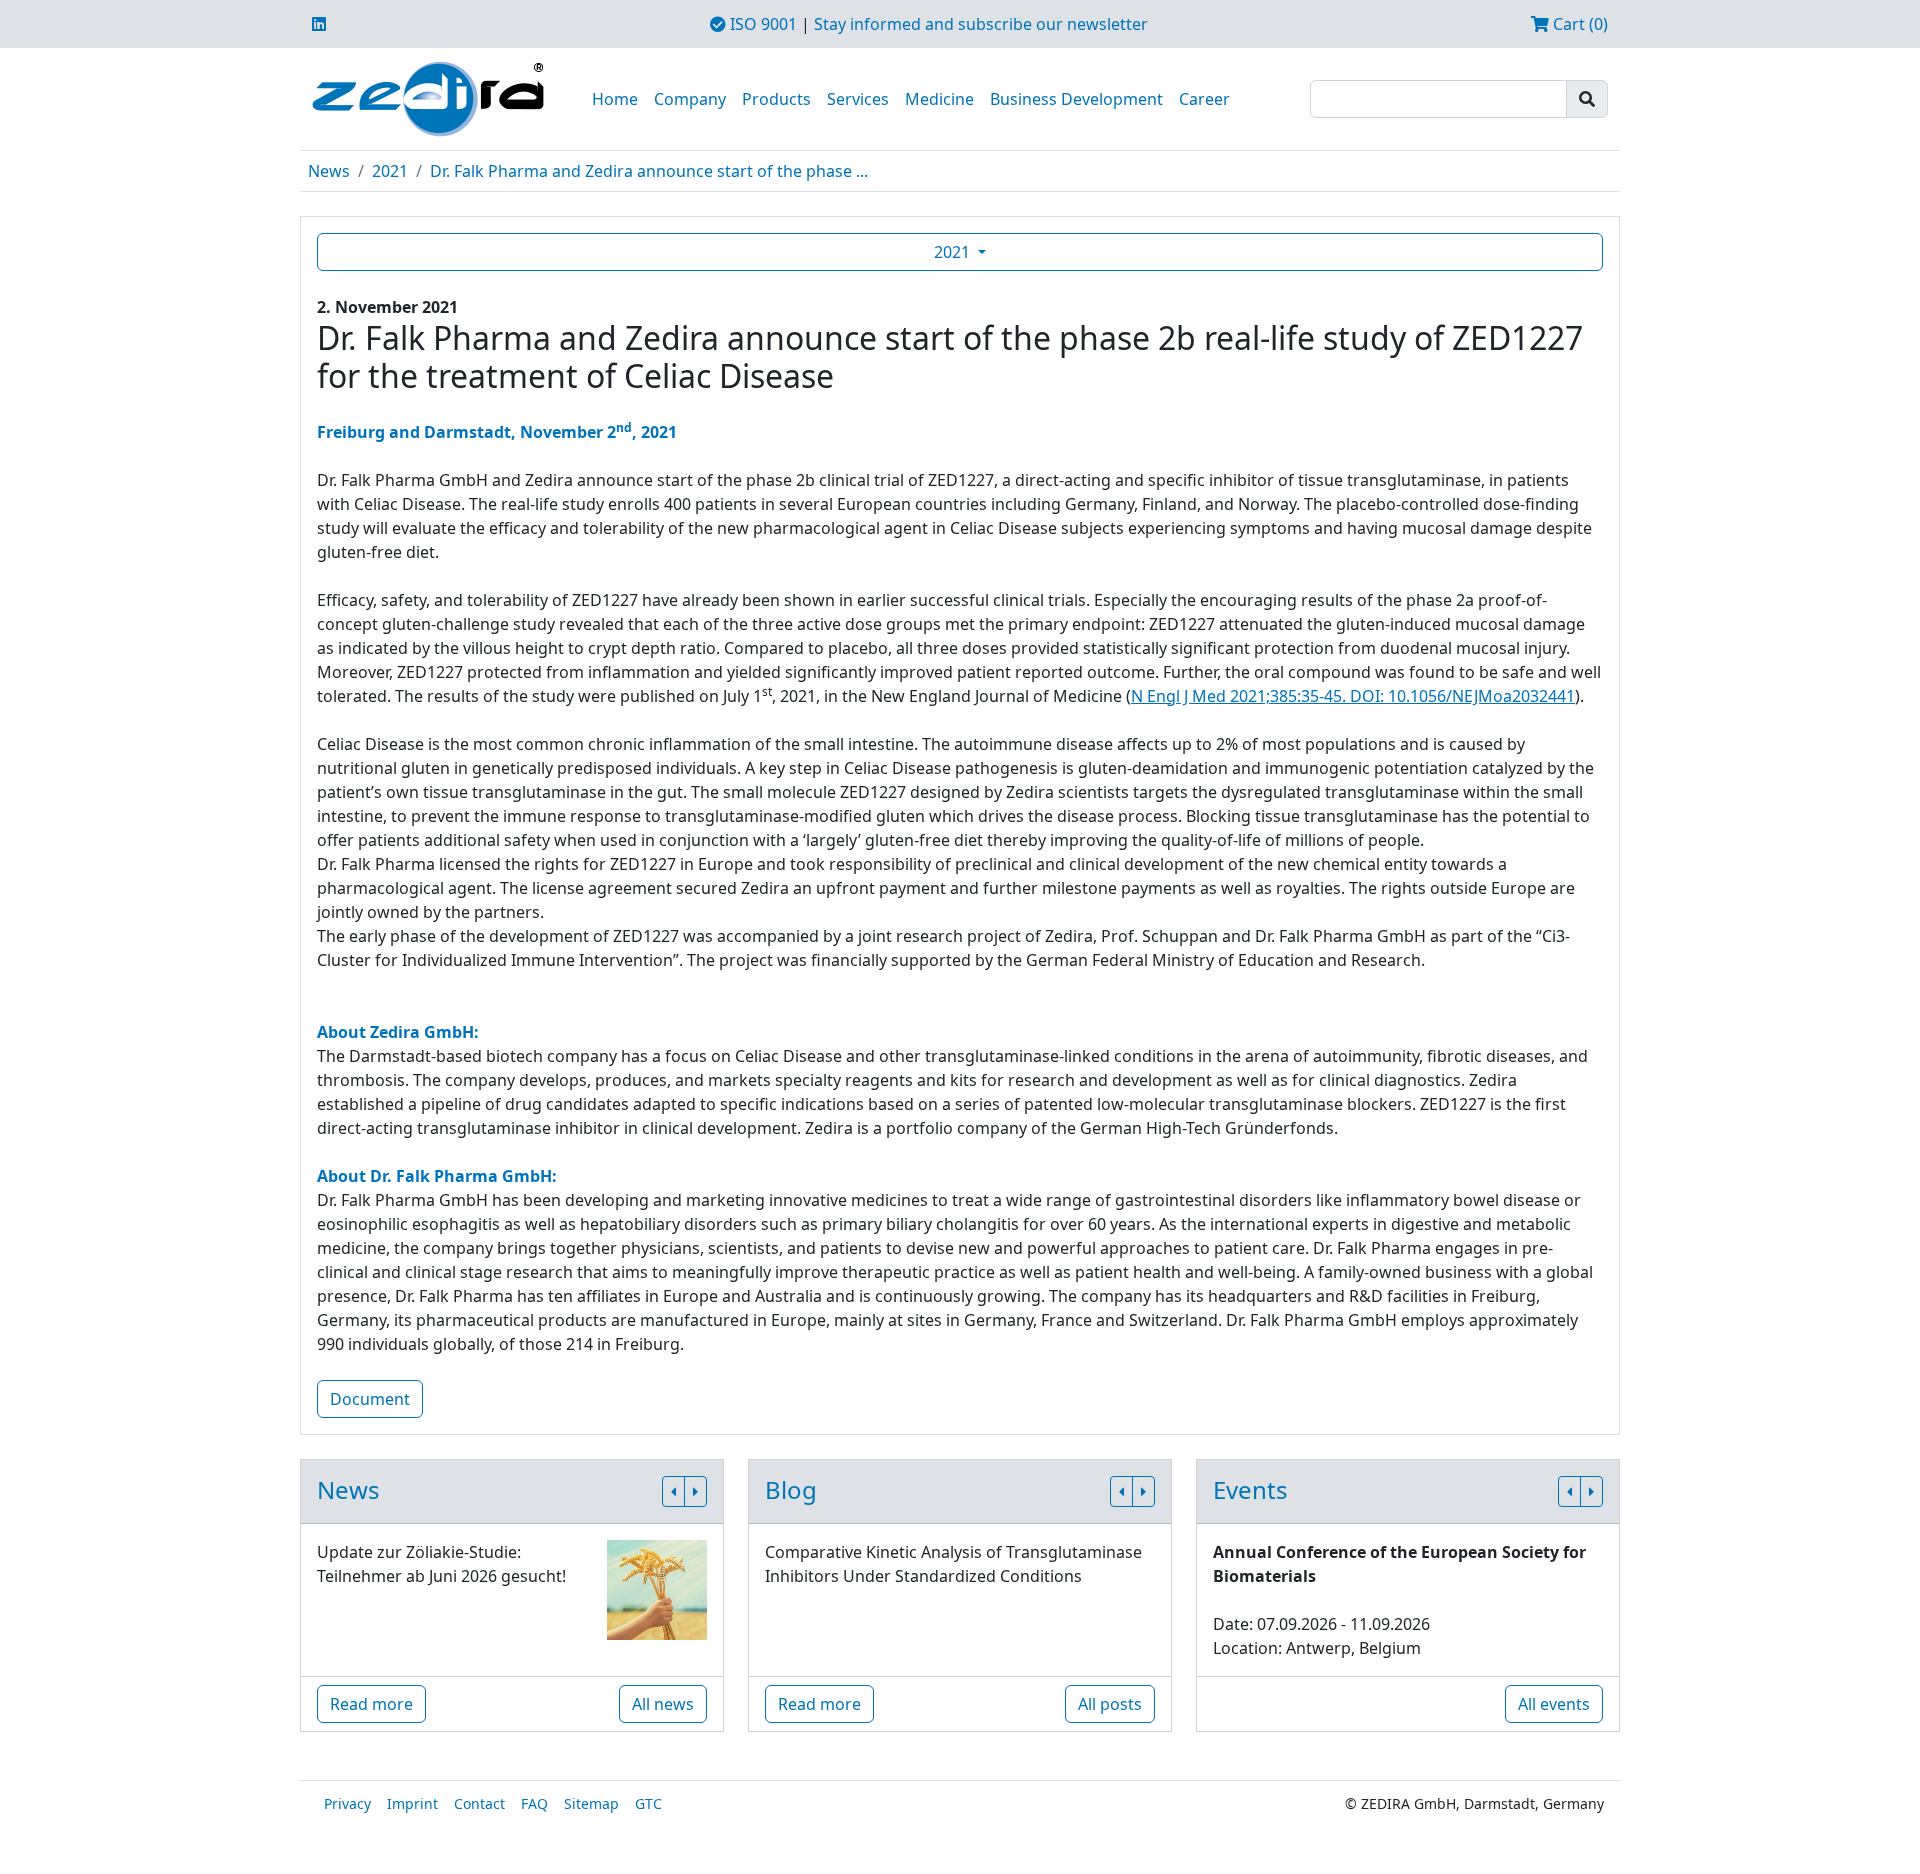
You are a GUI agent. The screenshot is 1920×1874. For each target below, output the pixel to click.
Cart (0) (1578, 24)
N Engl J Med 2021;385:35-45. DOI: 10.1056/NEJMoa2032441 (1353, 696)
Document (370, 1399)
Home (615, 99)
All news (663, 1704)
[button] (673, 1491)
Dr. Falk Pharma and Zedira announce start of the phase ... (649, 171)
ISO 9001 (761, 24)
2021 (390, 171)
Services (858, 99)
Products (776, 99)
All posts (1110, 1704)
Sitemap (591, 1803)
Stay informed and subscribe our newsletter (981, 24)
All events (1554, 1704)
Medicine (939, 99)
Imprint (412, 1803)
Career (1204, 99)
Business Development (1076, 99)
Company (690, 99)
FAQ (534, 1803)
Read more (371, 1704)
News (329, 171)
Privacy (347, 1803)
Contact (479, 1803)
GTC (648, 1803)
